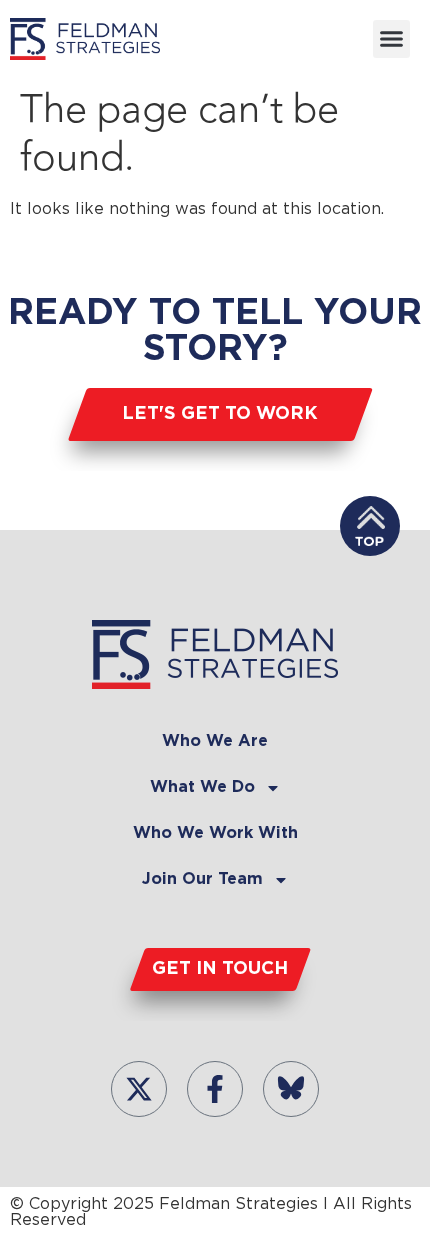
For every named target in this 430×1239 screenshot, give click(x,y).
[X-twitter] (139, 1089)
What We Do (202, 787)
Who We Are (215, 741)
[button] (392, 39)
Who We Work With (215, 833)
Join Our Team (202, 879)
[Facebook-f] (215, 1089)
